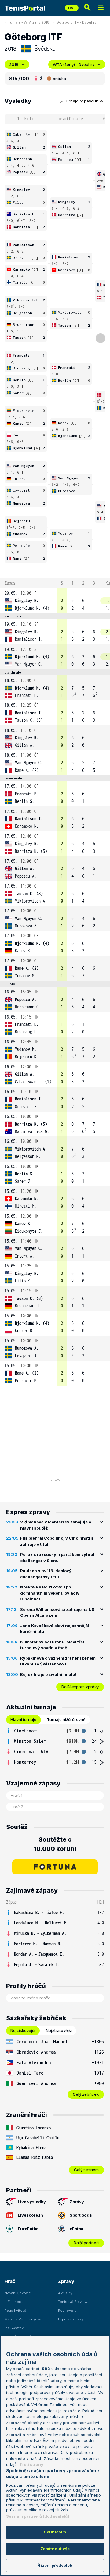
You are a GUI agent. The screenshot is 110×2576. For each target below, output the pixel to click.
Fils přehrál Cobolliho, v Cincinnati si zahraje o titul (57, 1541)
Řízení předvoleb (55, 2565)
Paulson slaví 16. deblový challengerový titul (46, 1574)
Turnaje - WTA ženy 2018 (29, 22)
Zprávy (77, 2202)
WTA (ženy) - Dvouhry (74, 64)
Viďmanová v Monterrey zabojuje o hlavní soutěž (56, 1525)
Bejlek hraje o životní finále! (48, 1674)
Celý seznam (86, 2170)
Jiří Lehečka (15, 2302)
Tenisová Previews (74, 2302)
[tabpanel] (55, 1746)
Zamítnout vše (55, 2549)
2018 (14, 64)
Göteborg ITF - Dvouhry (76, 22)
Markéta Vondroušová (23, 2319)
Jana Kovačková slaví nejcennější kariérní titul (55, 1629)
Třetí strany (31, 2464)
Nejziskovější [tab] (23, 2030)
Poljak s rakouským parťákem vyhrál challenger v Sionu (57, 1557)
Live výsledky (32, 2202)
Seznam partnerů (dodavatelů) (38, 2516)
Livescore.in (30, 2215)
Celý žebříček (86, 2094)
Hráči (11, 2281)
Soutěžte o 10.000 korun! (55, 1844)
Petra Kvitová (15, 2311)
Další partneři (86, 2243)
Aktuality (65, 2293)
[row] (55, 601)
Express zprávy (71, 2319)
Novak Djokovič (18, 2293)
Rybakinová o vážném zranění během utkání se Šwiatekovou (58, 1661)
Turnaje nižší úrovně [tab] (66, 1719)
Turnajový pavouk (82, 101)
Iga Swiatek (14, 2328)
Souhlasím (55, 2532)
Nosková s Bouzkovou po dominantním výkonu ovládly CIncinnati (50, 1593)
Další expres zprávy (80, 1687)
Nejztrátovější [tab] (59, 2030)
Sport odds (81, 2215)
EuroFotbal (29, 2229)
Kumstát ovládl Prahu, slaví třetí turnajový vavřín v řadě (53, 1645)
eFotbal (77, 2229)
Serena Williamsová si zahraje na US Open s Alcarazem (57, 1612)
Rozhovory (67, 2311)
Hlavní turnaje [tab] (23, 1719)
